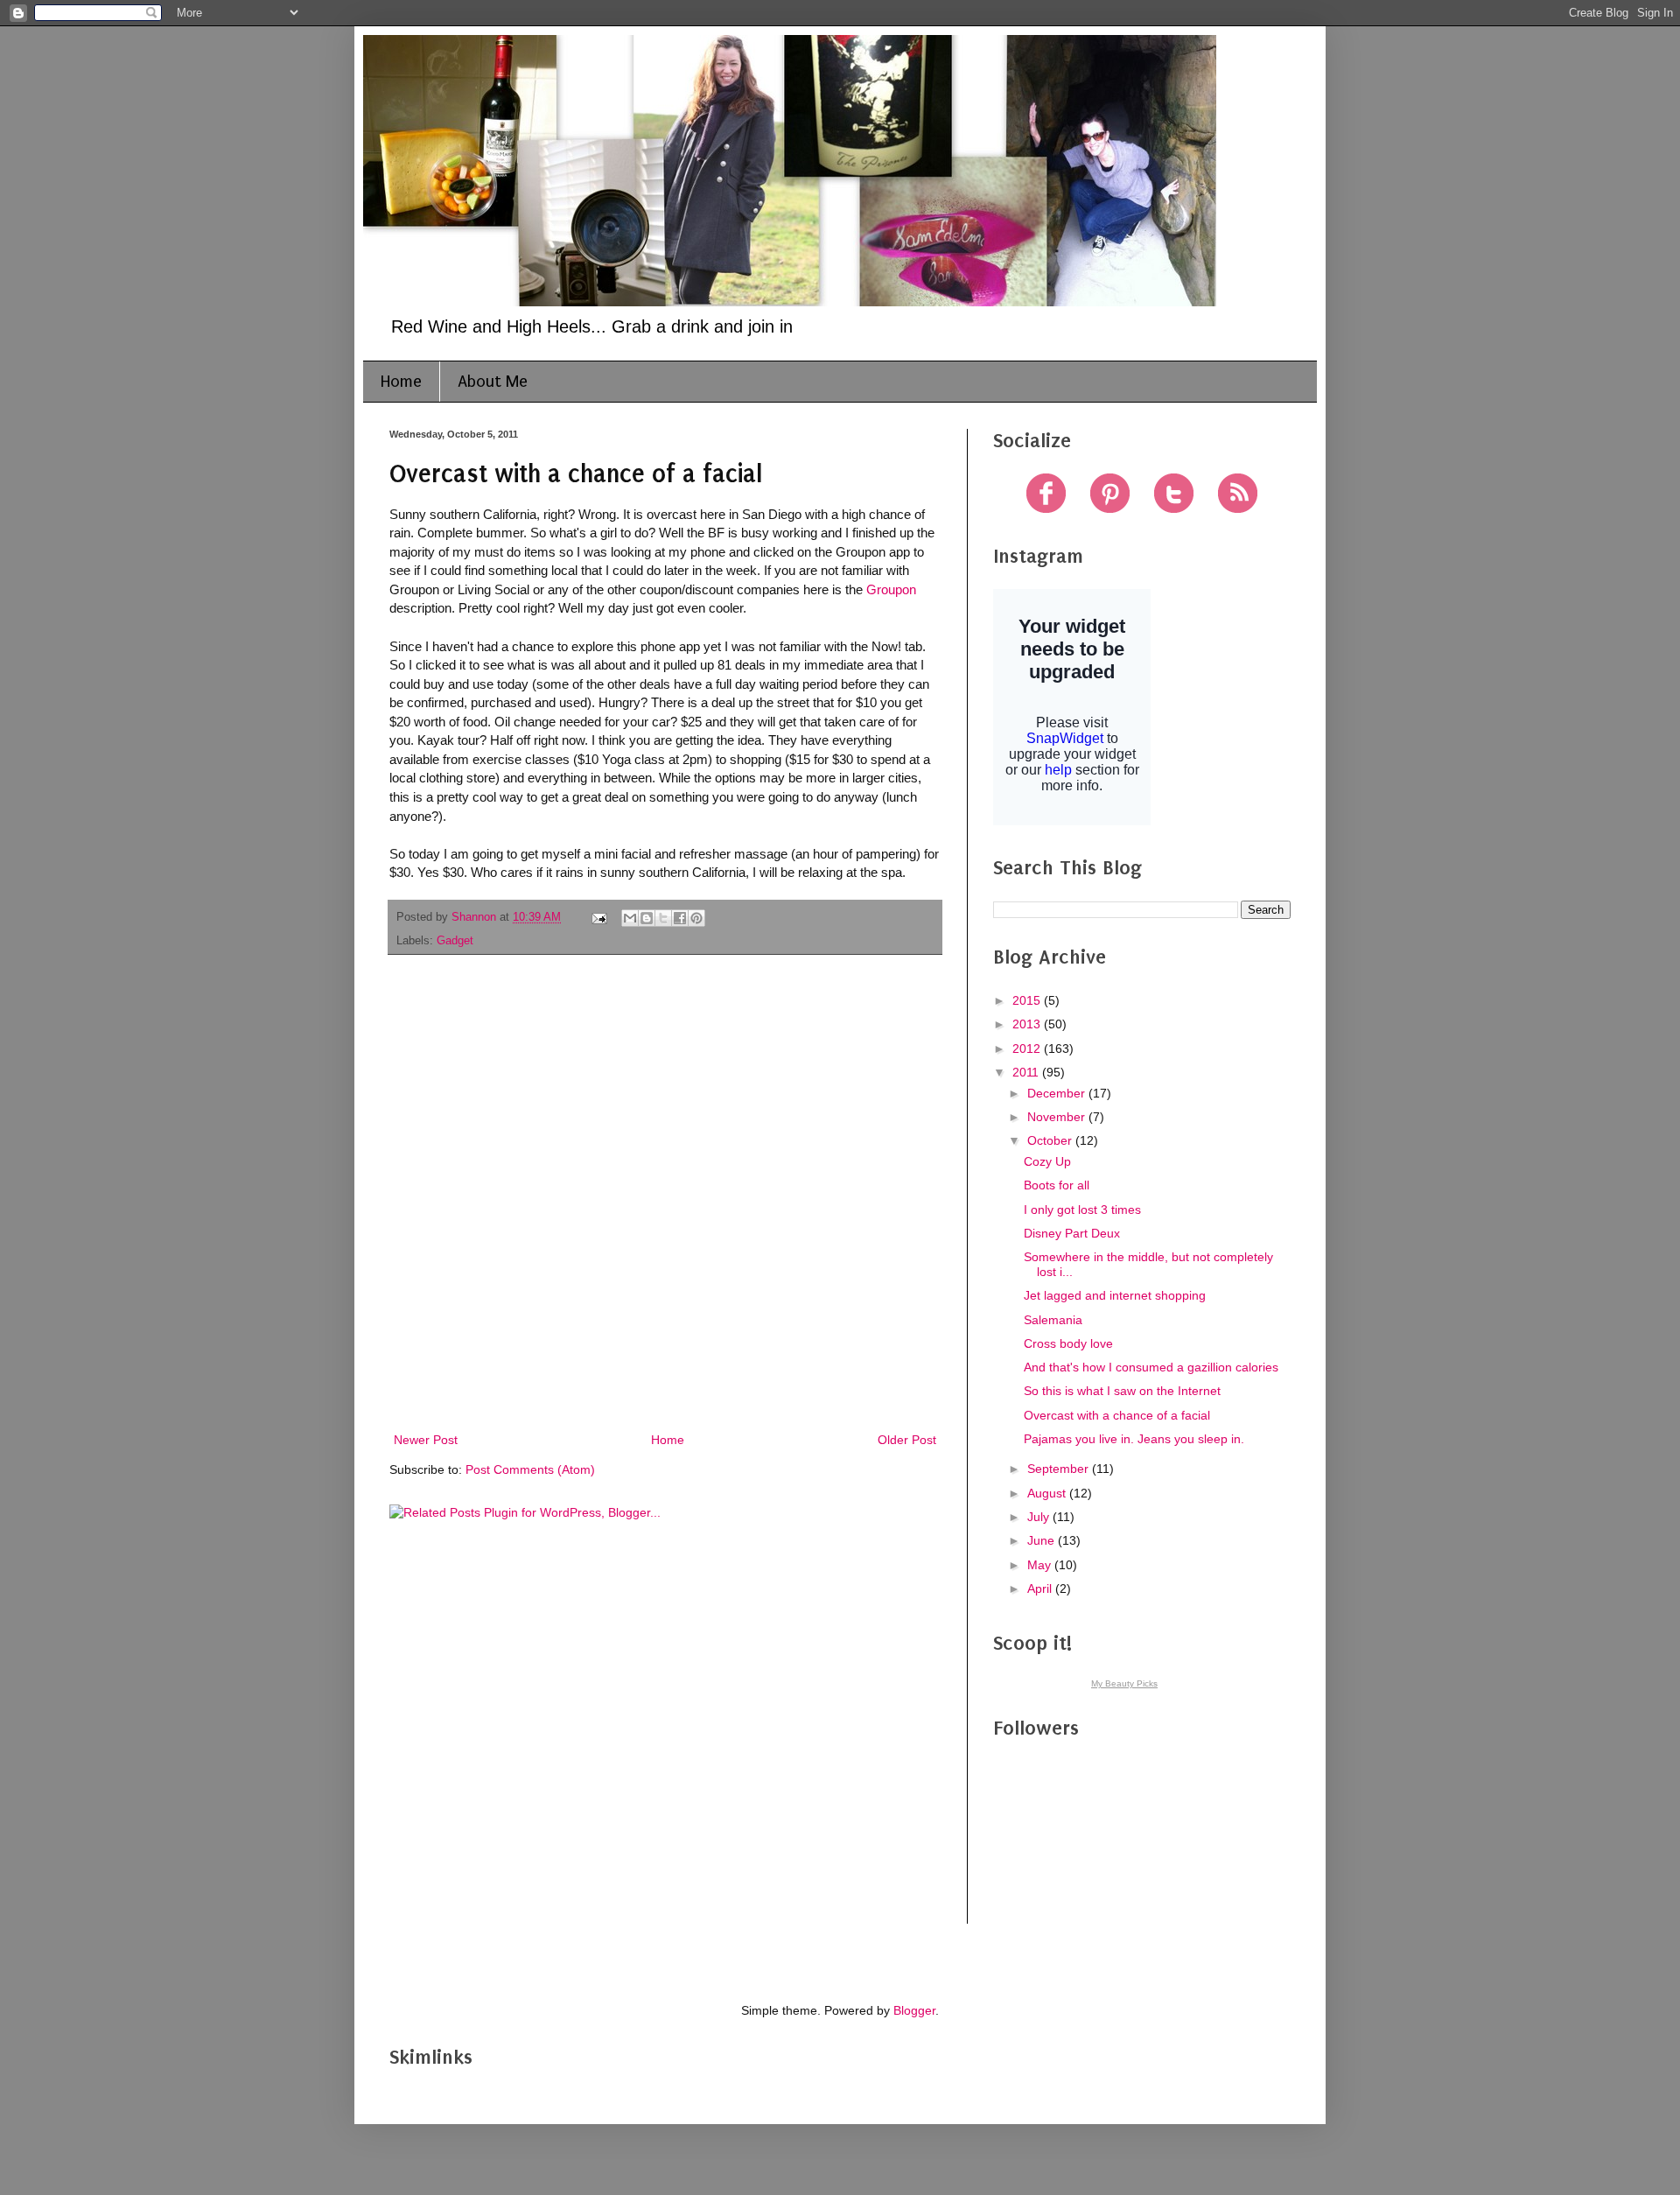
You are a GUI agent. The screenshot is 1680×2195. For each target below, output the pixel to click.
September (1060, 1469)
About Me (493, 382)
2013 (1028, 1024)
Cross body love (1068, 1343)
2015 (1028, 1000)
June (1043, 1540)
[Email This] (630, 918)
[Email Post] (598, 917)
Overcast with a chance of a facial (1117, 1415)
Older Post (907, 1440)
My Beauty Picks (1124, 1683)
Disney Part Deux (1072, 1233)
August (1048, 1493)
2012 (1028, 1048)
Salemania (1053, 1320)
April (1041, 1588)
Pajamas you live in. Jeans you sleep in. (1134, 1439)
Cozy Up (1047, 1161)
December (1058, 1093)
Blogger (914, 2010)
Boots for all (1057, 1185)
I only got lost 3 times (1082, 1210)
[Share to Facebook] (680, 918)
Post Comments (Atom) (530, 1469)
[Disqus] (665, 1196)
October (1051, 1140)
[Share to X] (663, 918)
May (1041, 1565)
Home (401, 382)
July (1040, 1517)
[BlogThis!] (647, 918)
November (1058, 1117)
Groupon (891, 589)
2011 (1027, 1072)
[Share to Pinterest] (696, 918)
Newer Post (426, 1440)
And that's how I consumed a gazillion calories (1151, 1367)
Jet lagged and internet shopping (1115, 1295)
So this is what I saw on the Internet (1122, 1391)
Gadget (455, 941)
